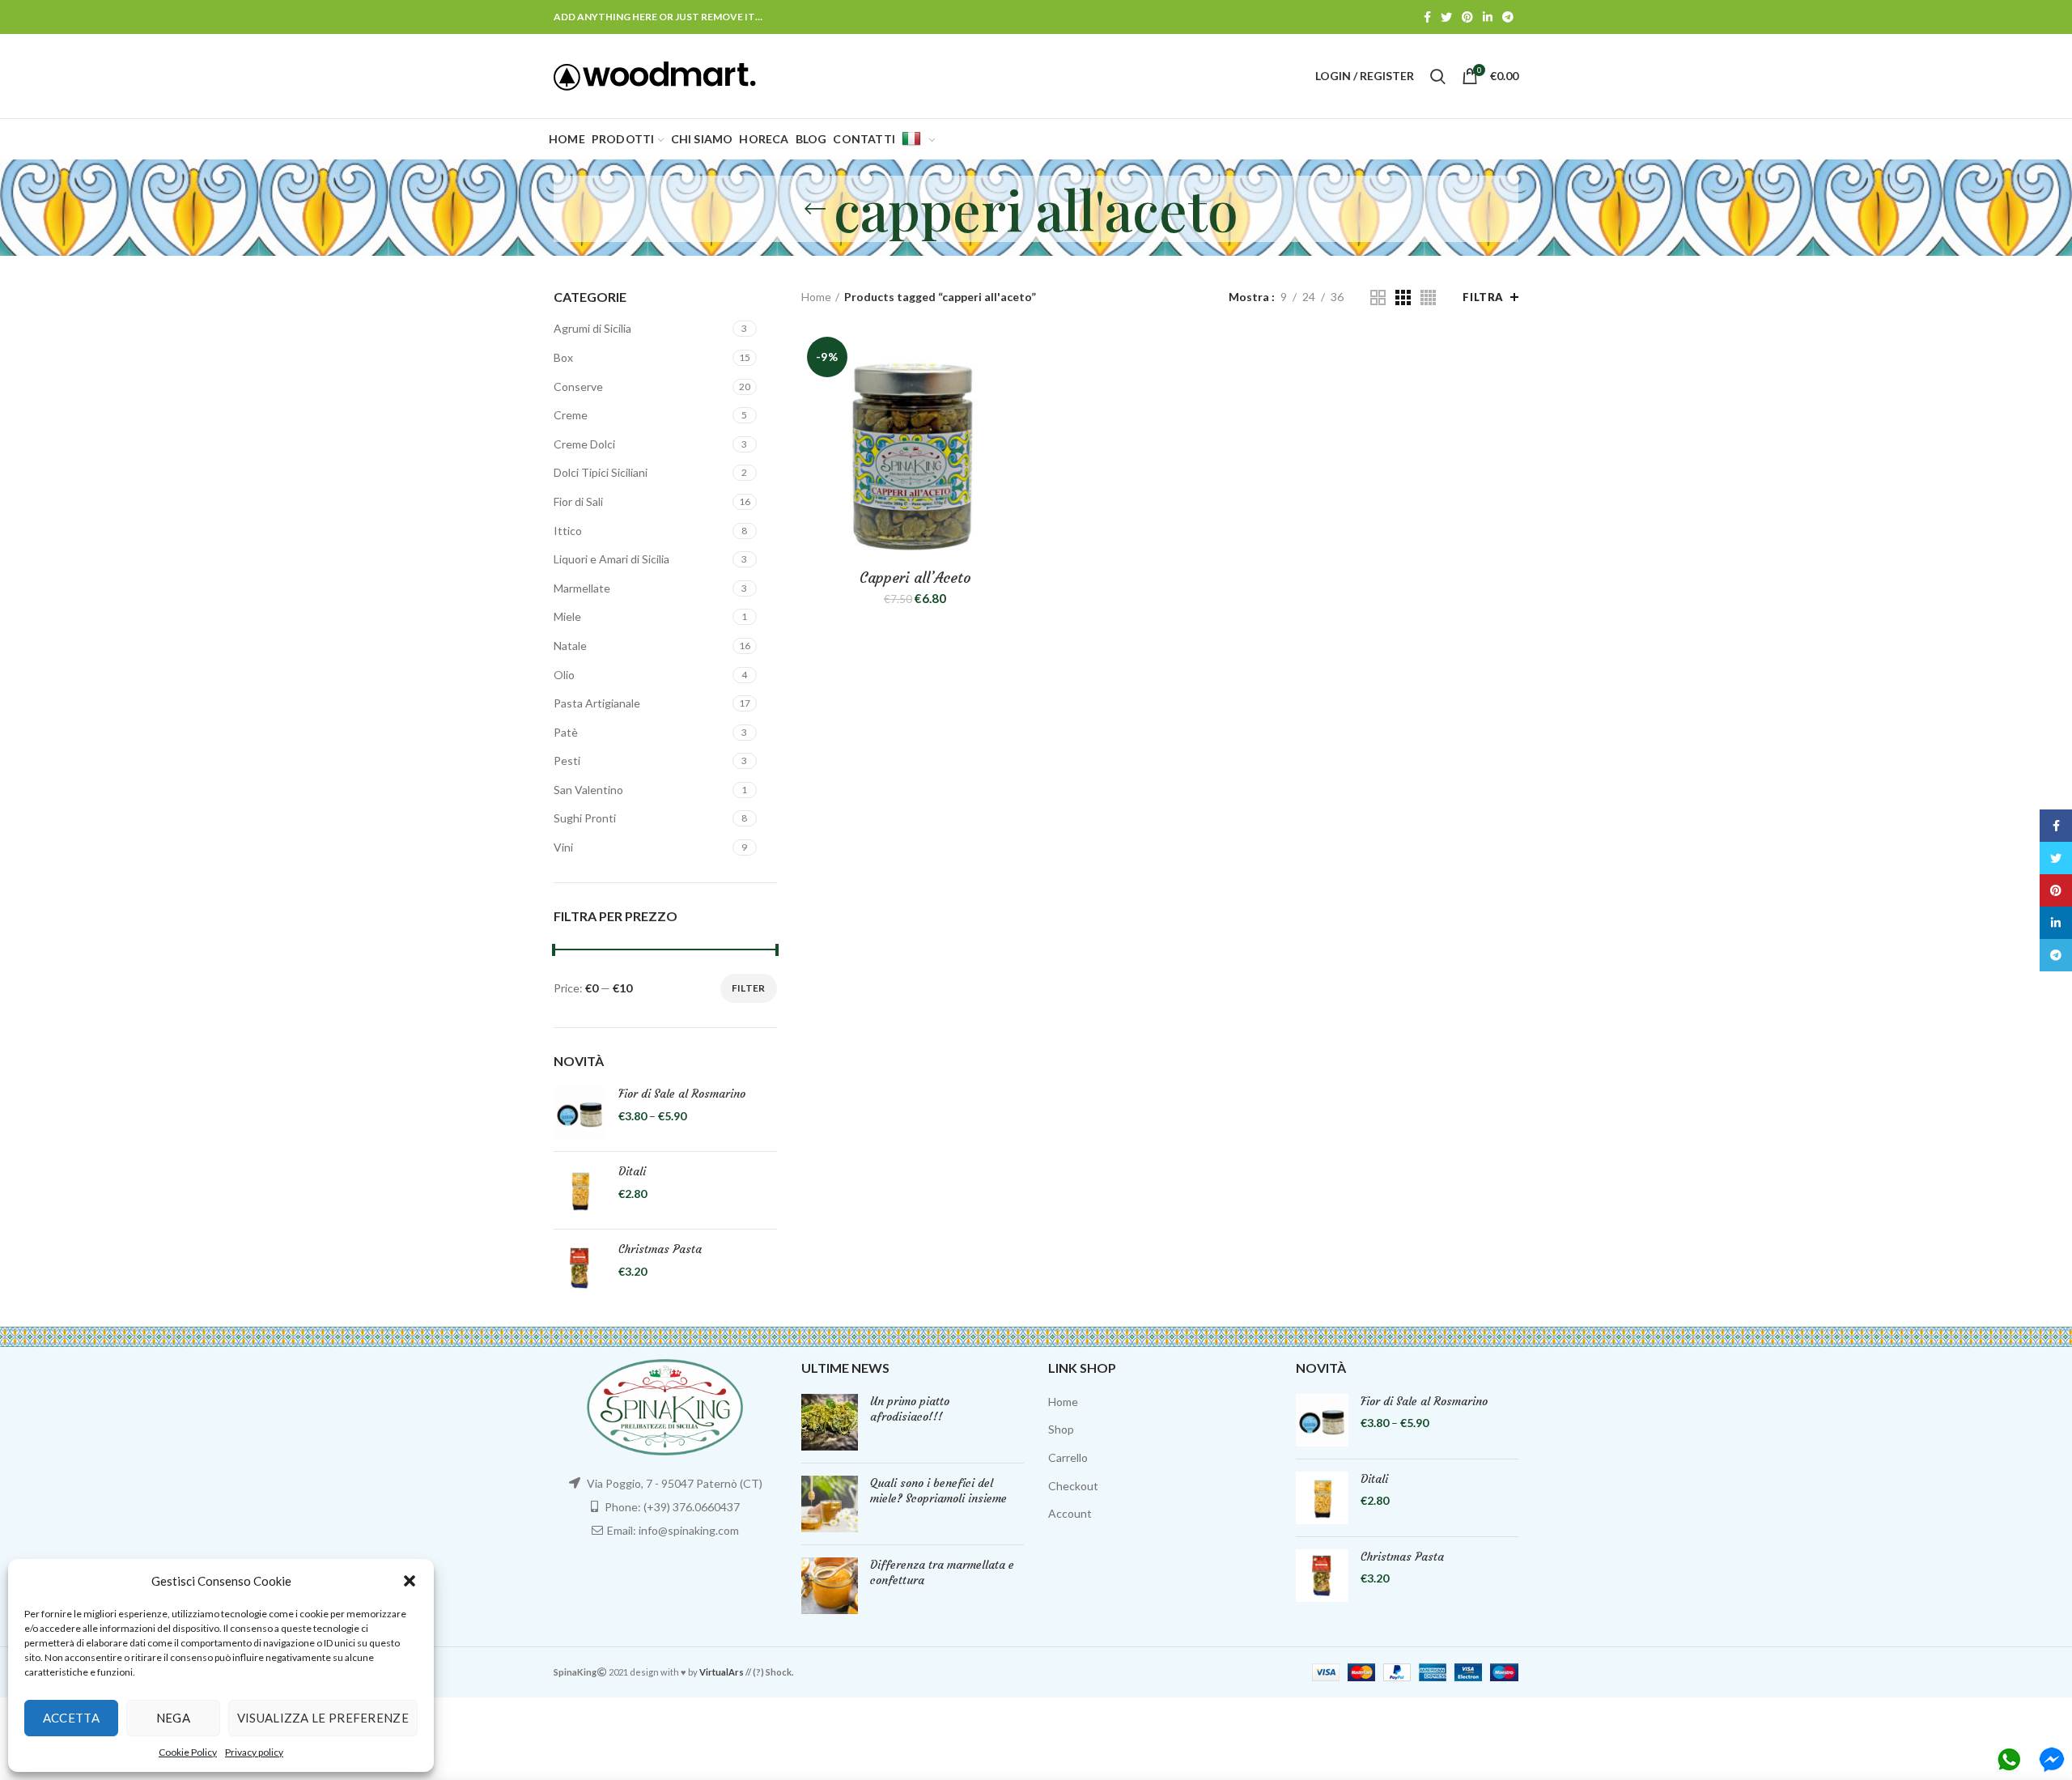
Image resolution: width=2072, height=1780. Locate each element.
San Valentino (588, 790)
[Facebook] (1427, 17)
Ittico (568, 531)
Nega (173, 1718)
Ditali (632, 1171)
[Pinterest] (1467, 17)
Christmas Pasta (660, 1249)
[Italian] (918, 139)
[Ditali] (580, 1190)
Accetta (71, 1718)
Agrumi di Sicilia (592, 328)
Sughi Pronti (585, 818)
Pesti (567, 760)
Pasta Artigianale (597, 703)
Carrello (1068, 1457)
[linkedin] (1488, 17)
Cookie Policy (188, 1752)
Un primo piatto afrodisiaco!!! (910, 1409)
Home (816, 297)
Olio (564, 675)
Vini (563, 847)
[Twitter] (1446, 17)
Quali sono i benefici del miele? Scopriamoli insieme (938, 1491)
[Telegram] (1508, 17)
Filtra (1483, 297)
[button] (410, 1581)
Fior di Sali (578, 501)
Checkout (1073, 1486)
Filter (749, 988)
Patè (566, 732)
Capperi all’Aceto (915, 578)
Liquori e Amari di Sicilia (611, 559)
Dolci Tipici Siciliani (601, 472)
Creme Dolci (584, 444)
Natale (570, 646)
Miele (567, 616)
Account (1070, 1513)
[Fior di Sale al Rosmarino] (580, 1113)
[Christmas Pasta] (580, 1268)
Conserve (578, 387)
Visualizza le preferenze (323, 1718)
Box (563, 357)
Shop (1061, 1429)
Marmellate (582, 588)
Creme (571, 415)
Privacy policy (254, 1752)
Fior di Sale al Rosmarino (682, 1094)
